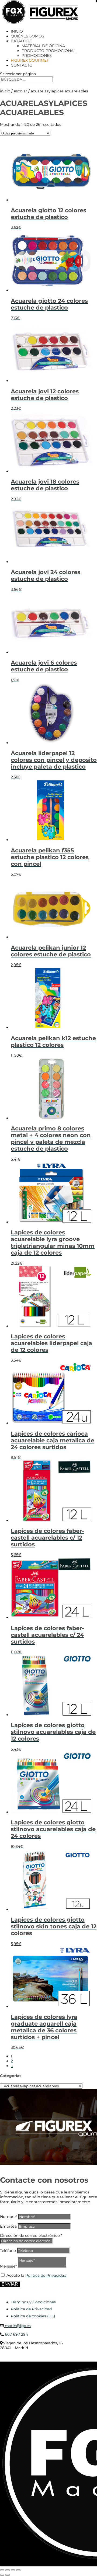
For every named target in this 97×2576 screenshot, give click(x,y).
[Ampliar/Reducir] (2, 2570)
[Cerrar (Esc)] (18, 2570)
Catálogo (22, 41)
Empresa (8, 2226)
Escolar (20, 91)
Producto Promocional (49, 51)
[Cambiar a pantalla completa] (8, 2570)
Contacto (22, 65)
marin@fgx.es (17, 2326)
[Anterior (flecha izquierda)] (2, 2575)
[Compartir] (13, 2570)
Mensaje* (8, 2266)
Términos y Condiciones (33, 2302)
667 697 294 (16, 2334)
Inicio (17, 31)
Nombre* (8, 2217)
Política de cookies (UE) (33, 2316)
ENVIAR (10, 2284)
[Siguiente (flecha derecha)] (8, 2575)
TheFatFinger (10, 2360)
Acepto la (36, 2275)
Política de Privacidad (46, 2275)
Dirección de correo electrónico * (31, 2235)
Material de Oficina (43, 46)
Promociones (37, 55)
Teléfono (8, 2251)
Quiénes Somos (27, 36)
